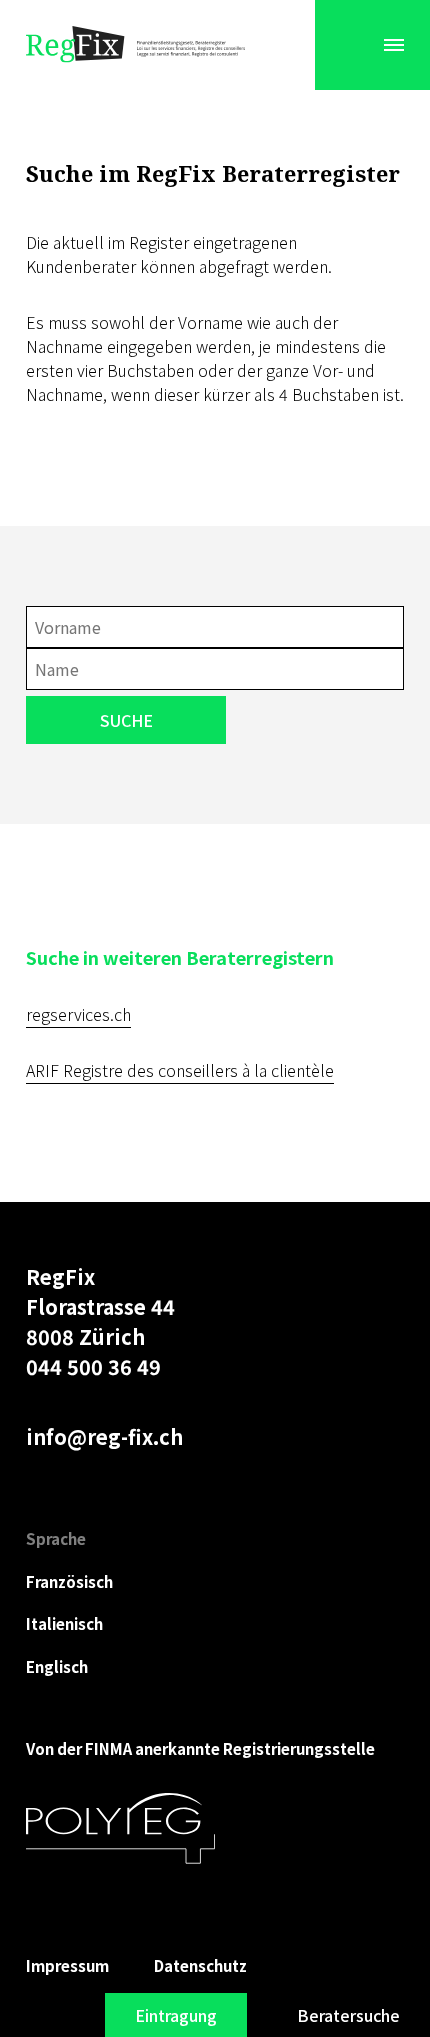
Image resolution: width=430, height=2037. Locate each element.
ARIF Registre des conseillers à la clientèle (180, 1070)
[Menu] (394, 45)
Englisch (57, 1666)
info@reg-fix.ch (104, 1436)
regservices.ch (78, 1014)
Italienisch (64, 1623)
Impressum (67, 1965)
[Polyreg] (120, 1829)
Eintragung (176, 2015)
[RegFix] (136, 45)
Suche (126, 720)
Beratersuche (348, 2015)
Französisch (69, 1581)
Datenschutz (200, 1965)
